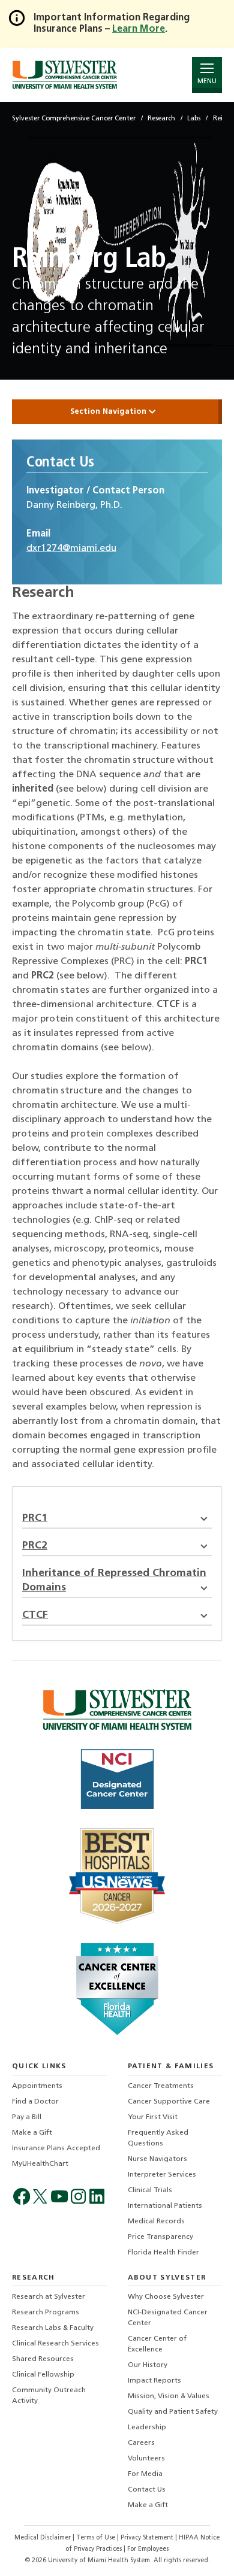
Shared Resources (43, 2359)
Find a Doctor (35, 2102)
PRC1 (35, 1518)
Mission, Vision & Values (169, 2396)
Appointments (37, 2086)
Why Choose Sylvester (166, 2297)
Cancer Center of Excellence (157, 2344)
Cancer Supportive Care (169, 2102)
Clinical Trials (150, 2190)
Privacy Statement (148, 2538)
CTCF (35, 1615)
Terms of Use (97, 2538)
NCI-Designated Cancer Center (168, 2318)
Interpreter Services (162, 2175)
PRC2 (35, 1546)
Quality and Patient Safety (173, 2412)
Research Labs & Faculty (53, 2328)
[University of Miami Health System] (64, 75)
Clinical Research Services (55, 2344)
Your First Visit (153, 2117)
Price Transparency (160, 2237)
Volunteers (146, 2459)
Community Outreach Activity (49, 2396)
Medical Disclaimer (43, 2538)
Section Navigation (109, 412)
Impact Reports (154, 2381)
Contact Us (147, 2490)
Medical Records (156, 2222)
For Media (145, 2474)
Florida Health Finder (163, 2253)
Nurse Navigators (157, 2159)
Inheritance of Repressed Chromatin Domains (114, 1581)
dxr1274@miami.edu (71, 548)
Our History (148, 2365)
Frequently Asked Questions (158, 2138)
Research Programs (46, 2313)
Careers (141, 2443)
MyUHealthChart (40, 2164)
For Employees (148, 2549)
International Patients (165, 2206)
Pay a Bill (27, 2117)
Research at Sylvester (49, 2297)
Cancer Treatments (161, 2086)
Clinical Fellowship (43, 2375)
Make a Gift (32, 2133)
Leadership (147, 2427)
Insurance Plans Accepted (56, 2148)
